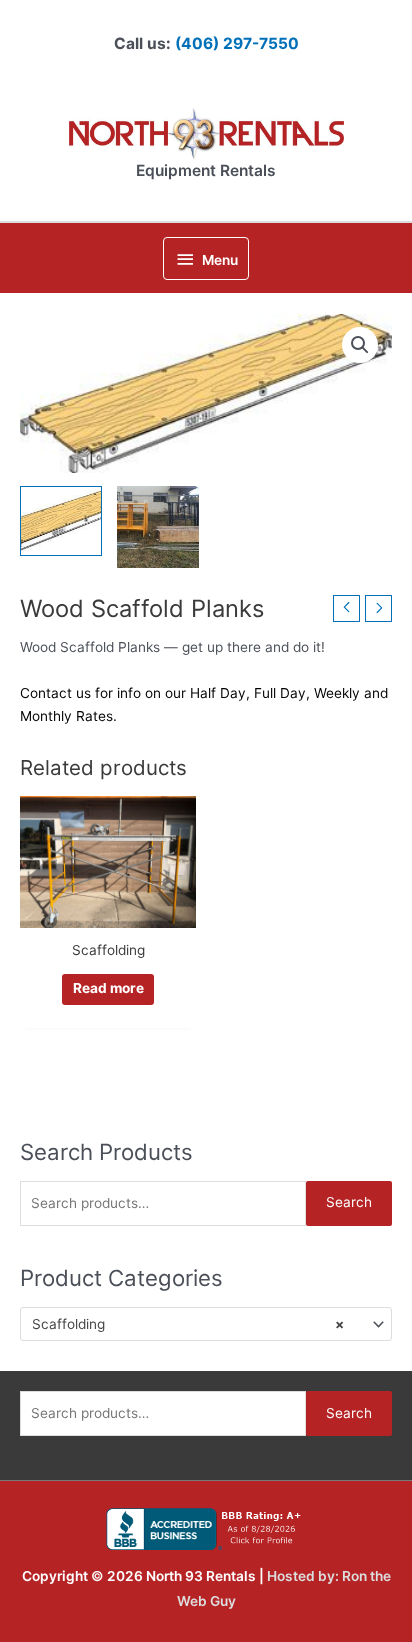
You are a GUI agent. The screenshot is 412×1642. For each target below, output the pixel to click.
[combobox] (206, 1324)
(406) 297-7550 (237, 43)
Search (349, 1202)
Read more (108, 988)
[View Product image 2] (158, 527)
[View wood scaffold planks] (61, 521)
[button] (360, 345)
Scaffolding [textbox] (188, 1324)
